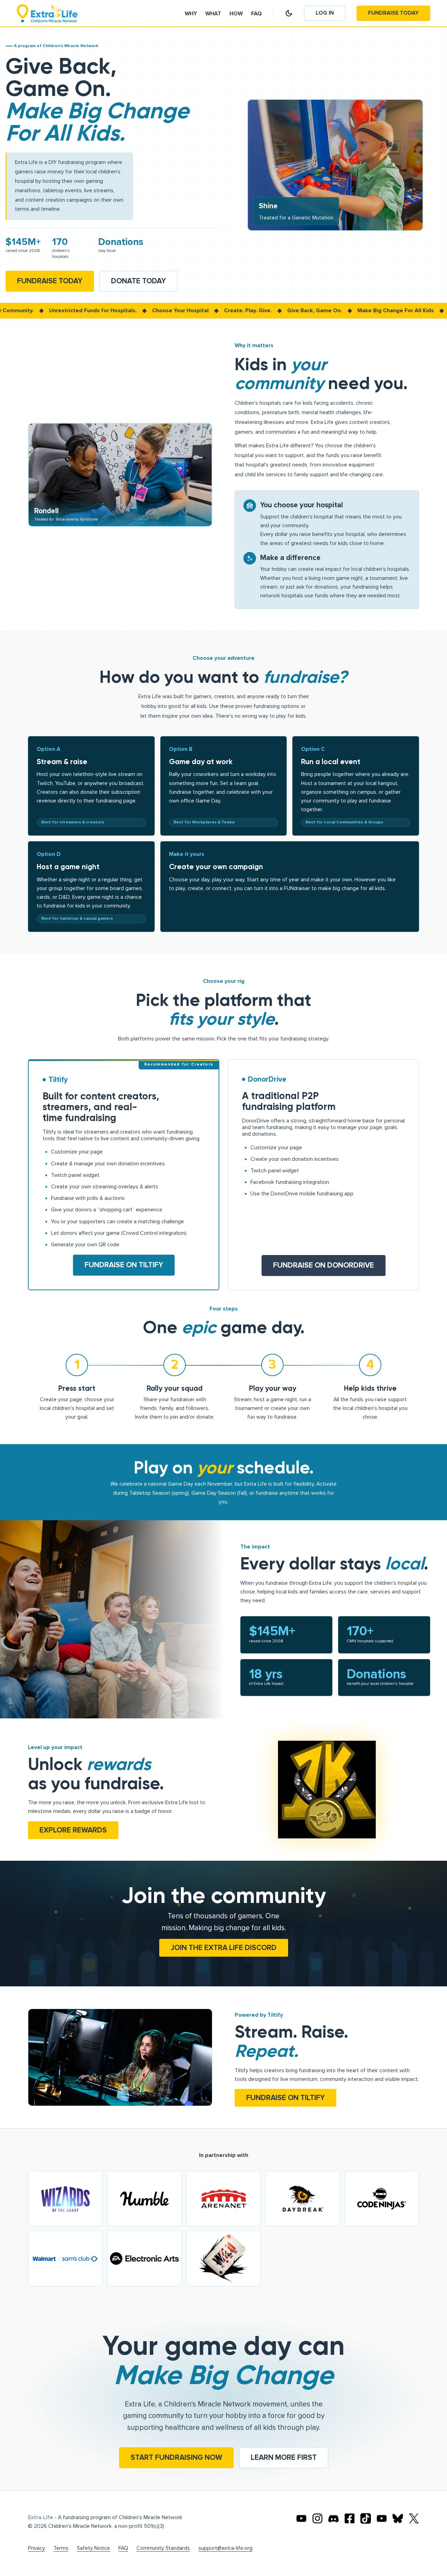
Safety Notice (93, 2548)
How (236, 14)
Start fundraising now (176, 2458)
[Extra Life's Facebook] (350, 2518)
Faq (257, 14)
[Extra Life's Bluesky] (398, 2518)
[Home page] (47, 13)
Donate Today (138, 281)
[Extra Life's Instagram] (317, 2518)
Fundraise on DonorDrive (324, 1265)
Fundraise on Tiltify (124, 1265)
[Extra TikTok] (366, 2518)
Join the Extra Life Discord (224, 1948)
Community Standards (163, 2548)
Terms (61, 2548)
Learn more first (284, 2458)
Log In (325, 13)
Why (191, 14)
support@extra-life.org (225, 2548)
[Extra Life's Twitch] (382, 2518)
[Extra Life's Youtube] (301, 2518)
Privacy (36, 2548)
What (213, 14)
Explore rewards (73, 1830)
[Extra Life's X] (414, 2518)
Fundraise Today (393, 13)
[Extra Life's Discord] (334, 2518)
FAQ (123, 2548)
